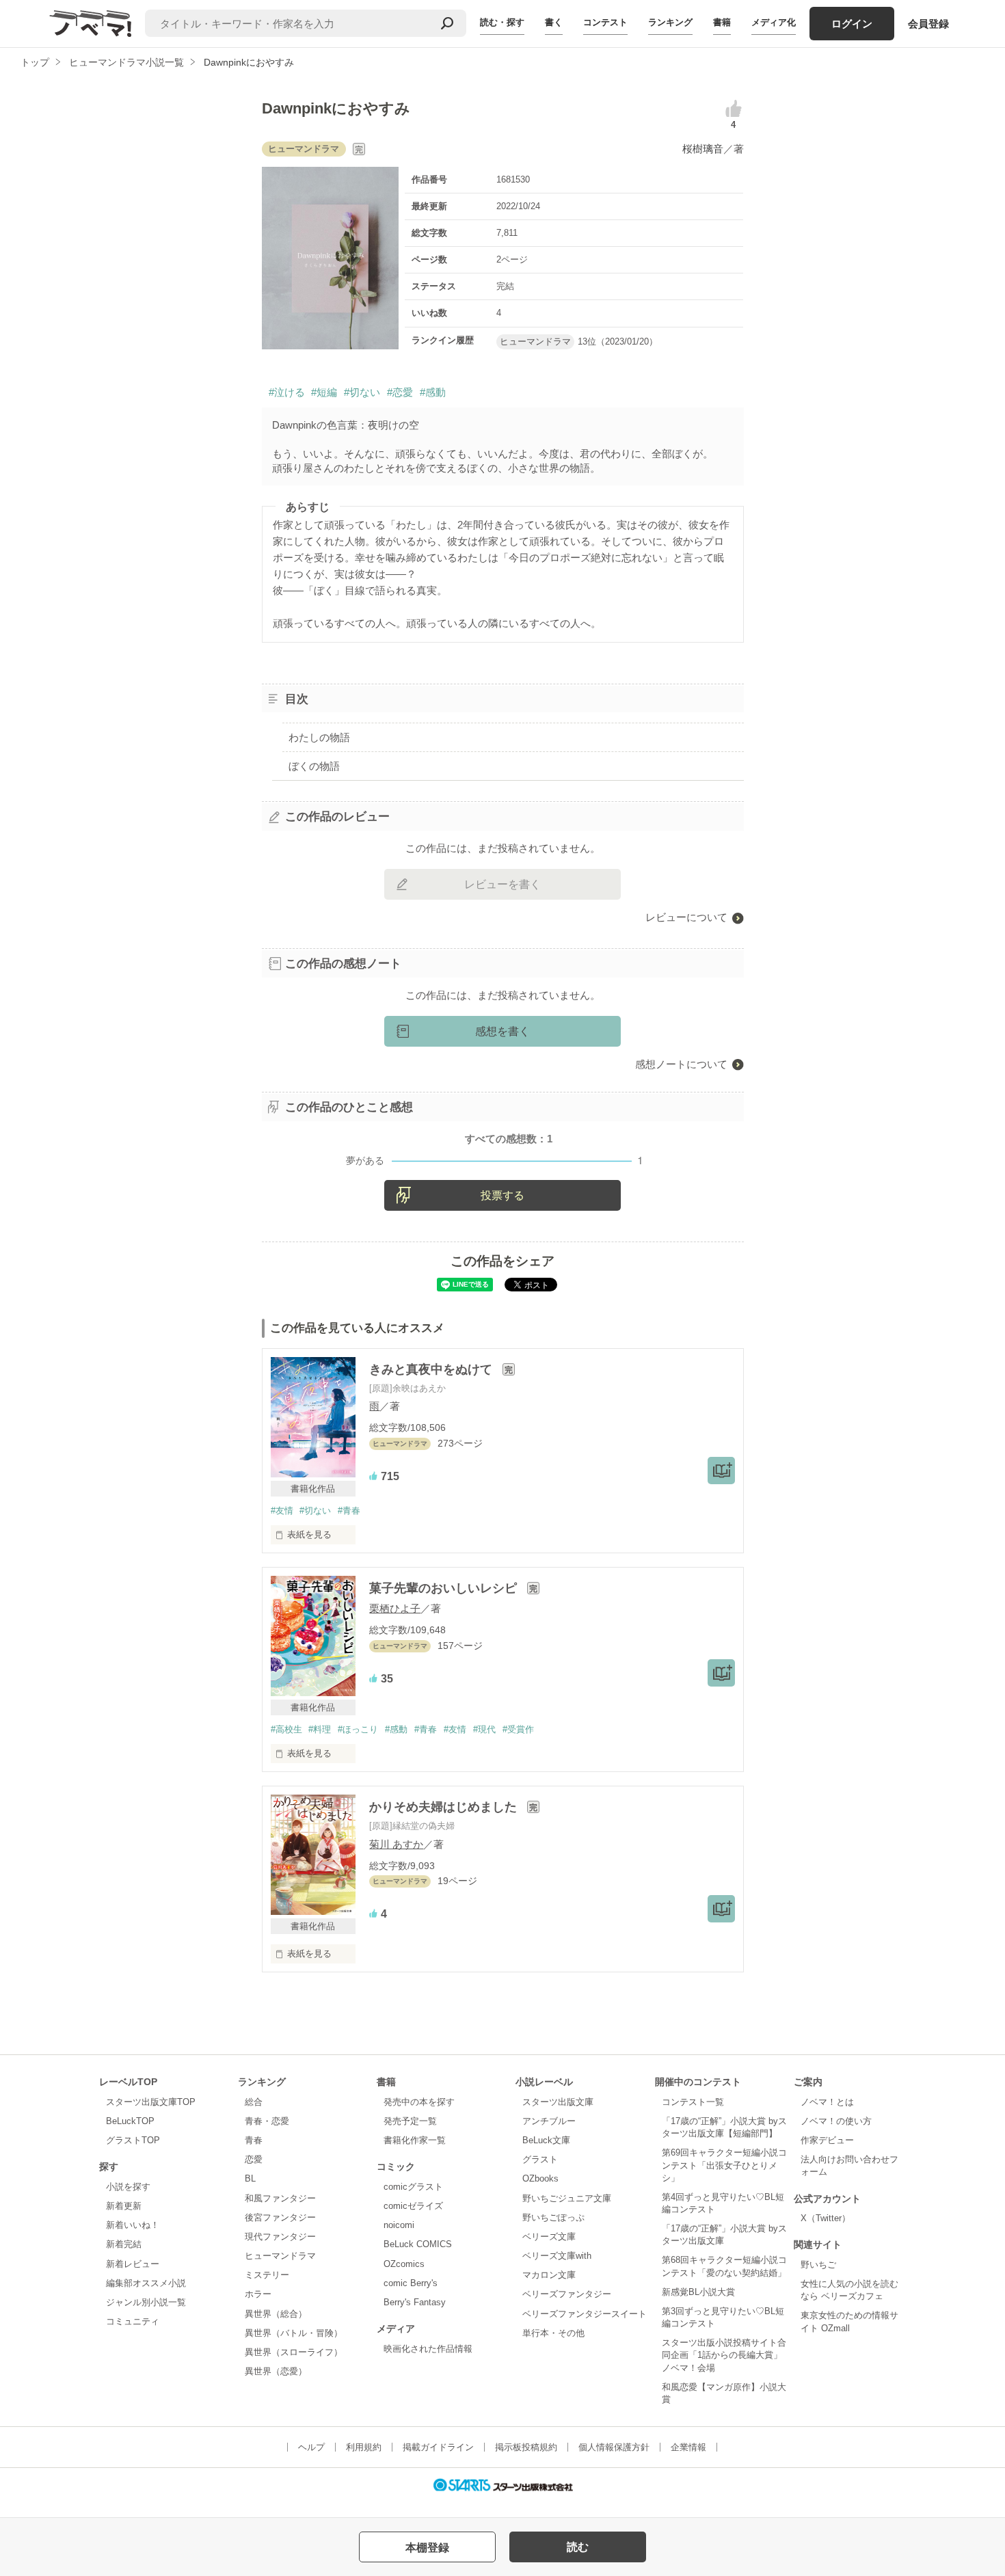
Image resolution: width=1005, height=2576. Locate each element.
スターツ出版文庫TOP (151, 2102)
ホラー (258, 2294)
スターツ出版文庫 (558, 2102)
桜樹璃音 (703, 149)
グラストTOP (133, 2140)
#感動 (433, 392)
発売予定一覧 (410, 2121)
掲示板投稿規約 (526, 2447)
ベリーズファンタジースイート (585, 2314)
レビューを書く (502, 884)
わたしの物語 (319, 737)
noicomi (399, 2225)
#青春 (349, 1511)
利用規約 (364, 2447)
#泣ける (287, 392)
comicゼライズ (413, 2206)
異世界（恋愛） (276, 2371)
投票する (502, 1195)
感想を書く (502, 1031)
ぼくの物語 (314, 766)
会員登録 (928, 24)
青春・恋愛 (267, 2121)
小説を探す (128, 2187)
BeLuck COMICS (418, 2244)
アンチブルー (549, 2121)
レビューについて (686, 917)
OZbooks (540, 2178)
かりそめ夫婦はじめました (445, 1807)
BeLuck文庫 (546, 2140)
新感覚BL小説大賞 (698, 2292)
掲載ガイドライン (438, 2447)
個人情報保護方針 (614, 2447)
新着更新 (124, 2206)
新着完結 (124, 2244)
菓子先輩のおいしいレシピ (445, 1588)
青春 (254, 2140)
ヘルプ (311, 2447)
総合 (254, 2102)
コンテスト (605, 22)
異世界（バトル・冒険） (294, 2333)
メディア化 (774, 22)
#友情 (282, 1511)
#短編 (324, 392)
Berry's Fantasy (415, 2302)
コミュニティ (133, 2321)
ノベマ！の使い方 (836, 2121)
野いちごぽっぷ (553, 2217)
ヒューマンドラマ (280, 2256)
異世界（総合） (276, 2314)
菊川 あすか (396, 1844)
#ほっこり (358, 1729)
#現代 (484, 1729)
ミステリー (267, 2275)
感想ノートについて (681, 1064)
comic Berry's (411, 2283)
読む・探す (502, 22)
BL (250, 2178)
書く (554, 22)
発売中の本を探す (419, 2102)
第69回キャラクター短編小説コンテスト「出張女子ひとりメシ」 (724, 2165)
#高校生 (286, 1729)
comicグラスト (413, 2187)
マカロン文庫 (549, 2275)
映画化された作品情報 (428, 2349)
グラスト (540, 2159)
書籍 (722, 22)
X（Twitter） (826, 2218)
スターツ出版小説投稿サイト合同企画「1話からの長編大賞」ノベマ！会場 (724, 2355)
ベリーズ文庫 (549, 2237)
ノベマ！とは (827, 2102)
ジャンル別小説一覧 (146, 2302)
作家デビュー (827, 2140)
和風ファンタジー (280, 2198)
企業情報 (688, 2447)
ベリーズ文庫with (557, 2256)
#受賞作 (518, 1729)
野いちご (818, 2265)
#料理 (320, 1729)
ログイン (852, 24)
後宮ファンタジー (280, 2217)
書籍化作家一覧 (415, 2140)
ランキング (670, 22)
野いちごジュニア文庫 (567, 2198)
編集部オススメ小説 (146, 2283)
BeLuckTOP (130, 2121)
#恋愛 (400, 392)
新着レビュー (133, 2264)
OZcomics (404, 2264)
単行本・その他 (553, 2333)
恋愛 (254, 2159)
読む (578, 2547)
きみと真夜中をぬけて (432, 1369)
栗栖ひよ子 (395, 1608)
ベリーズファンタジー (567, 2294)
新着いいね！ (133, 2225)
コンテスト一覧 (693, 2102)
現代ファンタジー (280, 2237)
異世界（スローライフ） (294, 2352)
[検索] (447, 23)
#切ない (362, 392)
